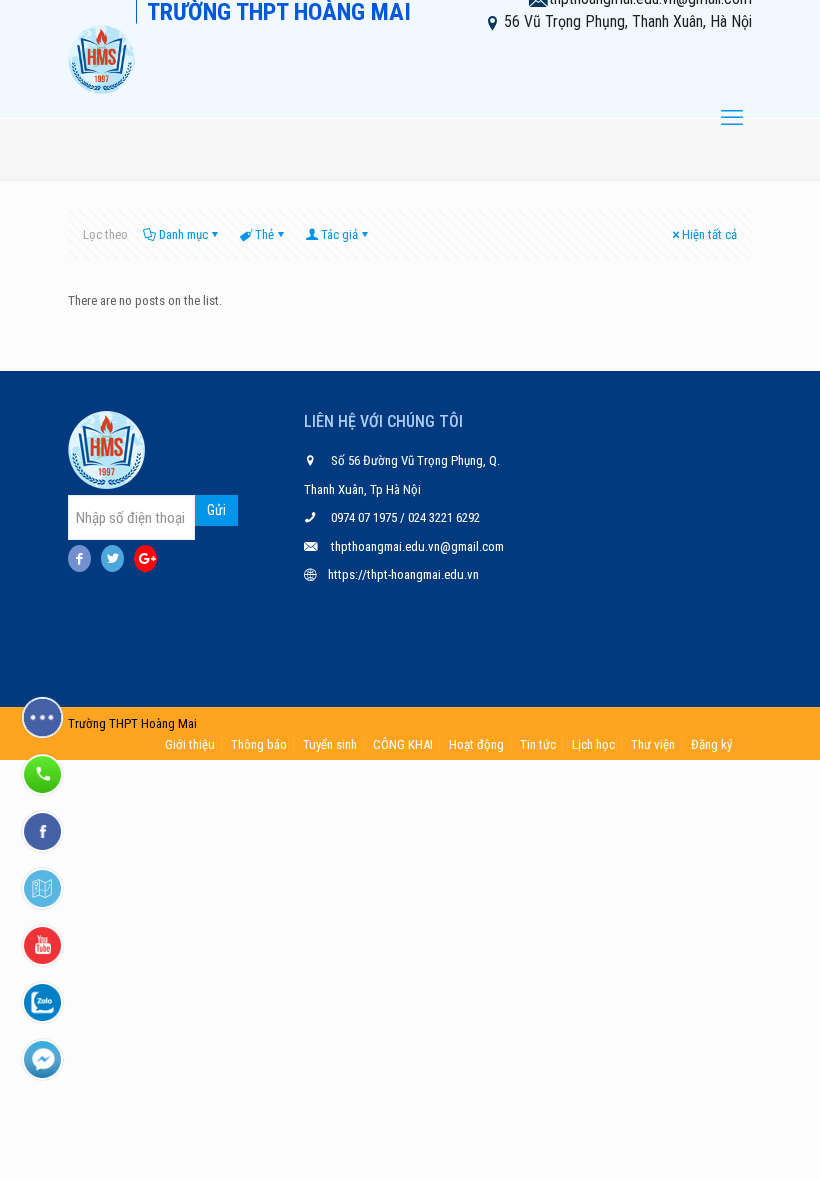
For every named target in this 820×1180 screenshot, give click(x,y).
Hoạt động (476, 744)
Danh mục (183, 234)
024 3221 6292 (442, 517)
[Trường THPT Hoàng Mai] (102, 59)
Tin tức (538, 744)
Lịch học (593, 744)
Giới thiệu (190, 744)
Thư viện (653, 744)
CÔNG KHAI (403, 744)
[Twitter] (112, 558)
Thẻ (264, 234)
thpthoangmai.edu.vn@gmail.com (417, 546)
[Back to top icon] (724, 1139)
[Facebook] (79, 558)
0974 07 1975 (365, 517)
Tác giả (339, 234)
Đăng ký (711, 744)
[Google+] (145, 558)
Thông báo (259, 744)
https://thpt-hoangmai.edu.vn (403, 574)
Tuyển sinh (330, 744)
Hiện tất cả (709, 234)
